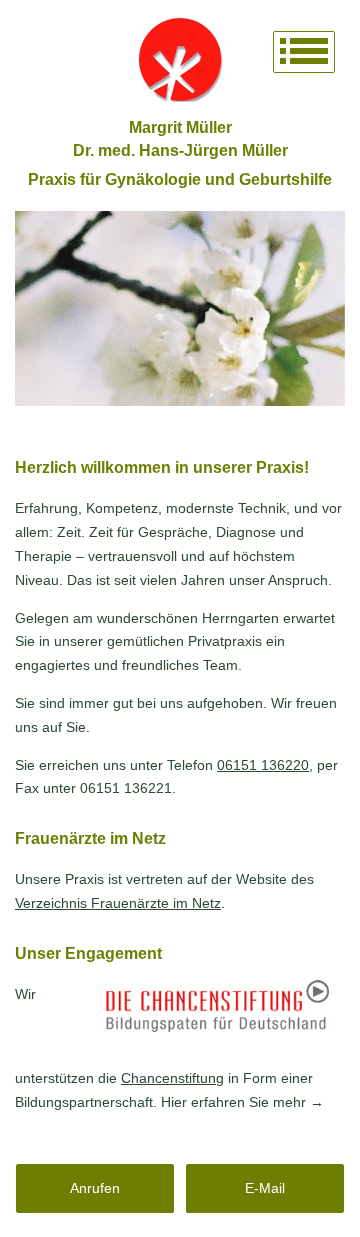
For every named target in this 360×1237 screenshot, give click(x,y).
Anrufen (95, 1188)
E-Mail (265, 1188)
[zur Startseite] (180, 60)
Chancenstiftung (172, 1078)
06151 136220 (263, 765)
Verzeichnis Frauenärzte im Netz (118, 903)
